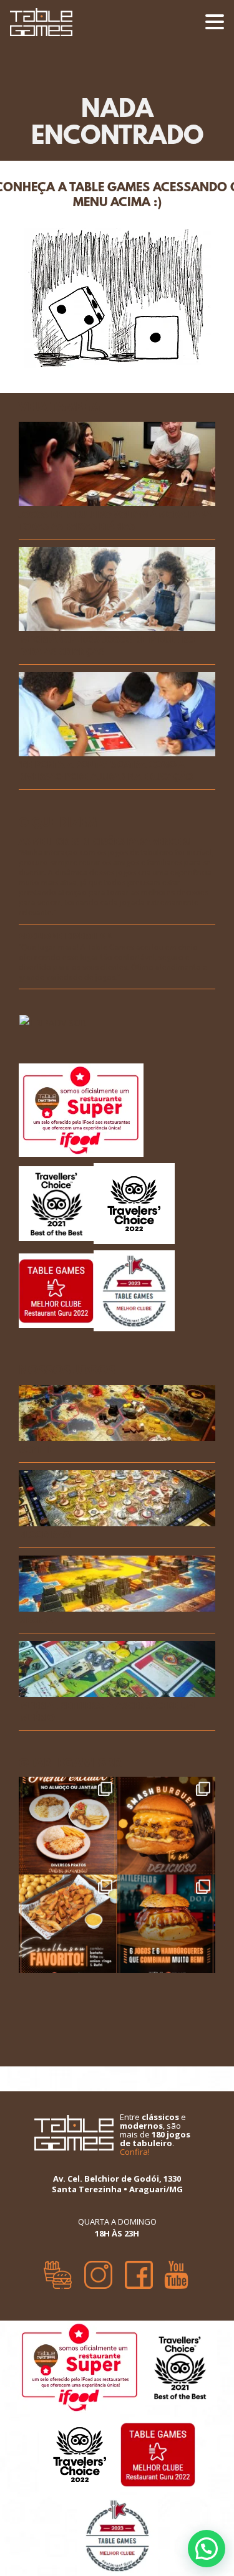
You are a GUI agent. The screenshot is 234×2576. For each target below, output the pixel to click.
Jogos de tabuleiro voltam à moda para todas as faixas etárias (115, 521)
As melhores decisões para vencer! (105, 842)
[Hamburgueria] (58, 2271)
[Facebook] (139, 2271)
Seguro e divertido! (66, 937)
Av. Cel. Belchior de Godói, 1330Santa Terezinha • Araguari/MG (117, 2184)
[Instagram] (98, 2271)
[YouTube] (176, 2271)
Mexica (36, 1621)
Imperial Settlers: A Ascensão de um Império (107, 1712)
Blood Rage (47, 1535)
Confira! (135, 2152)
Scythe (36, 1450)
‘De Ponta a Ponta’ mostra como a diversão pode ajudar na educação (106, 771)
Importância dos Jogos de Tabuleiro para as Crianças (107, 646)
